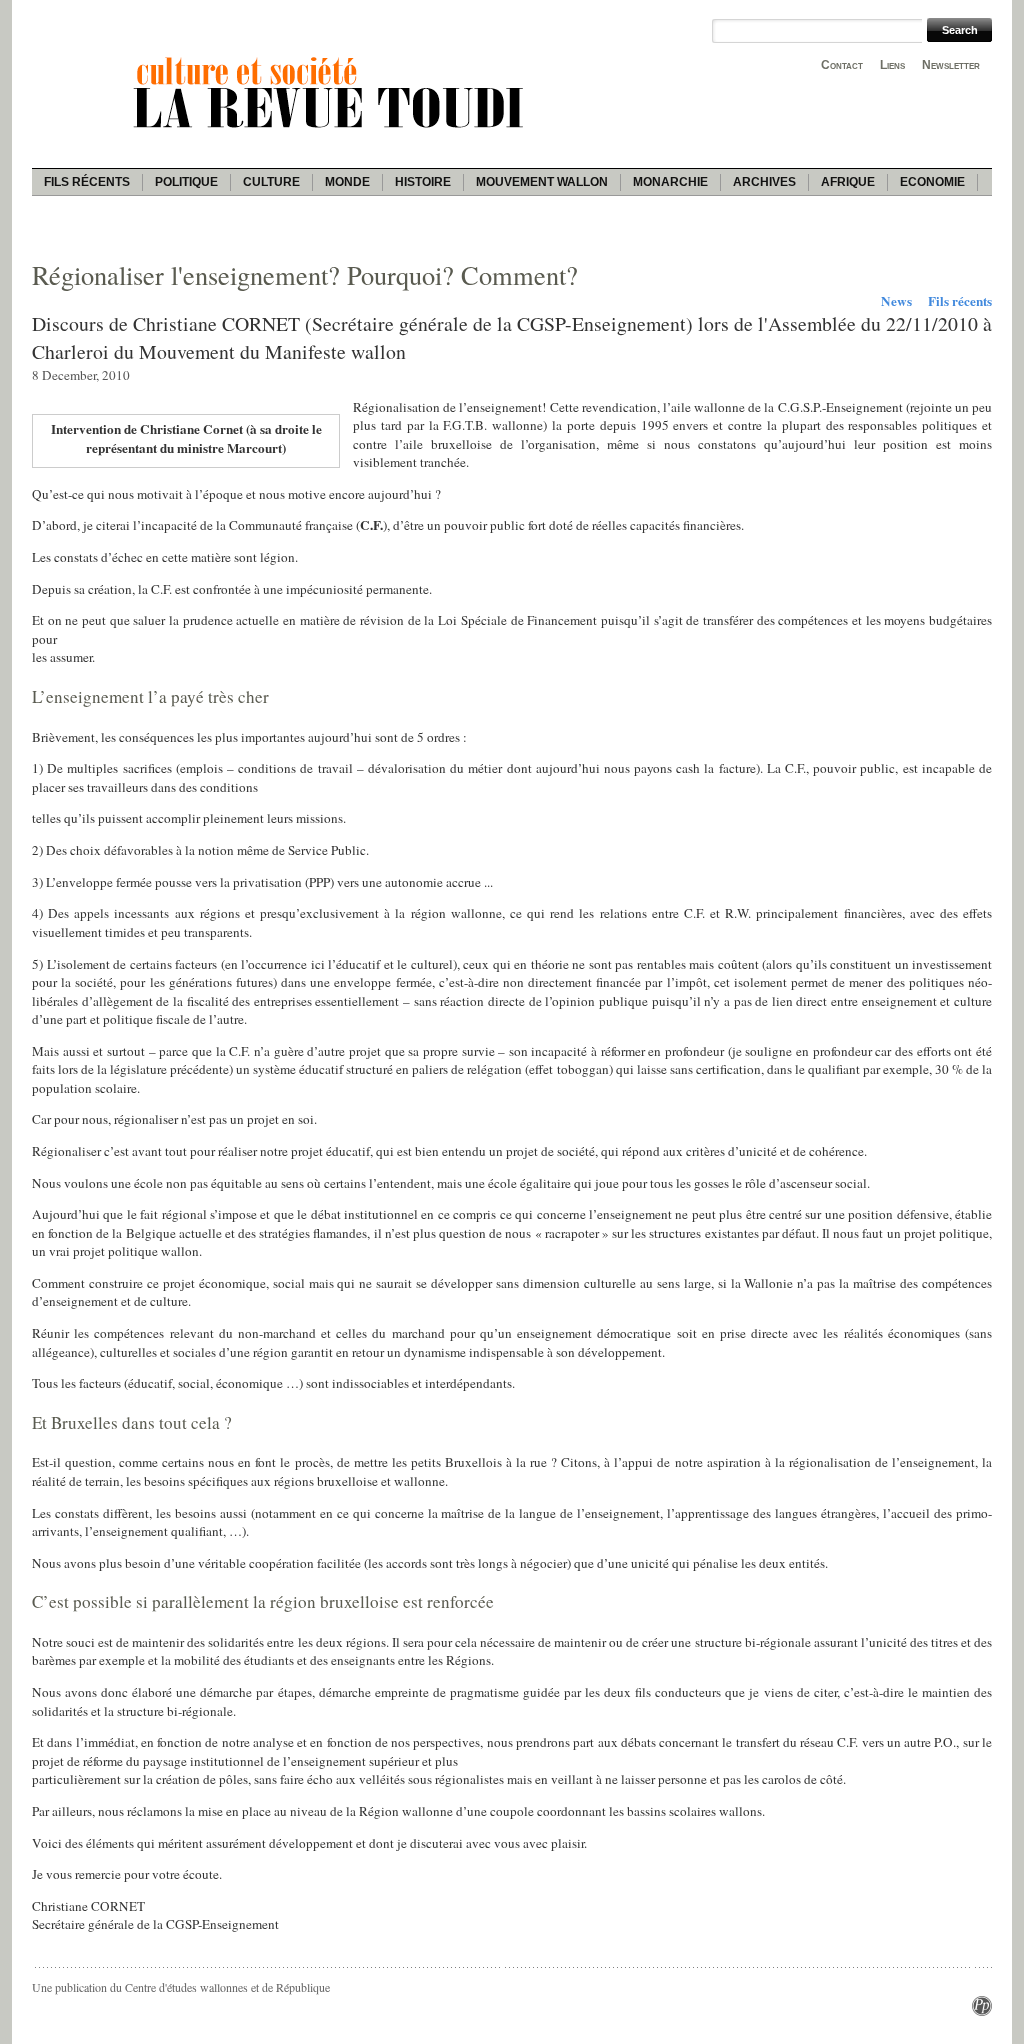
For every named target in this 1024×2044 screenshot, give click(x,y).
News (896, 301)
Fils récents (87, 182)
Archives (764, 182)
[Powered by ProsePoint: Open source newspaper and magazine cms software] (982, 2011)
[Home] (332, 131)
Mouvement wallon (542, 182)
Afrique (848, 182)
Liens (892, 65)
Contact (842, 65)
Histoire (423, 182)
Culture (271, 182)
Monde (347, 182)
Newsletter (951, 65)
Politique (186, 182)
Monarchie (670, 182)
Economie (932, 182)
